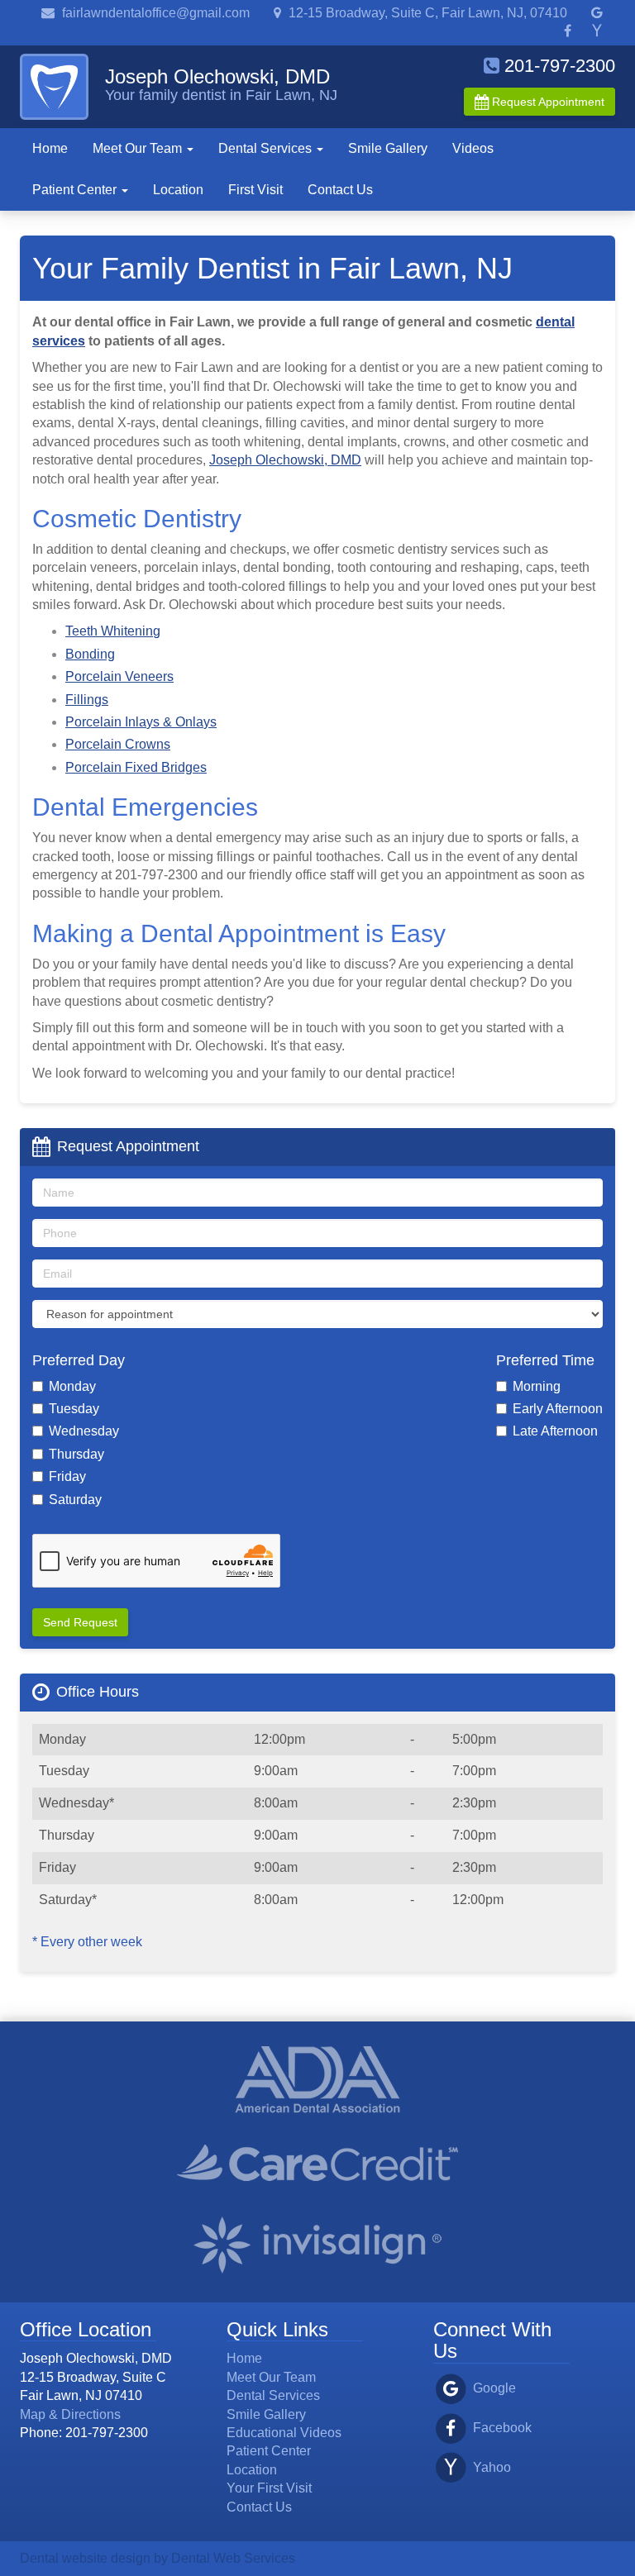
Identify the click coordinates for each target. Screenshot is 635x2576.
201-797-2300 (557, 66)
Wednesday (84, 1431)
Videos (473, 148)
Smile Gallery (388, 148)
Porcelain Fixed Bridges (136, 767)
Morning (537, 1386)
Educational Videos (284, 2433)
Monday (72, 1386)
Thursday (76, 1454)
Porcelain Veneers (119, 676)
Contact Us (340, 190)
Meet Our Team (139, 148)
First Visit (255, 190)
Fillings (87, 700)
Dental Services (267, 148)
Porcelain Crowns (118, 744)
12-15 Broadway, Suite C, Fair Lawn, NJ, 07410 (426, 13)
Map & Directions (70, 2414)
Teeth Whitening (113, 631)
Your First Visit (269, 2488)
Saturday (75, 1500)
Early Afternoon (558, 1409)
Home (50, 148)
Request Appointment (547, 102)
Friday (67, 1476)
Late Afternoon (555, 1431)
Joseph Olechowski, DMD (285, 460)
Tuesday (74, 1409)
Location (178, 190)
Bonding (90, 654)
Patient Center (76, 190)
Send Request (80, 1622)
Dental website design (85, 2558)
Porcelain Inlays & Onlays (141, 722)
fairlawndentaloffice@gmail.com (154, 13)
